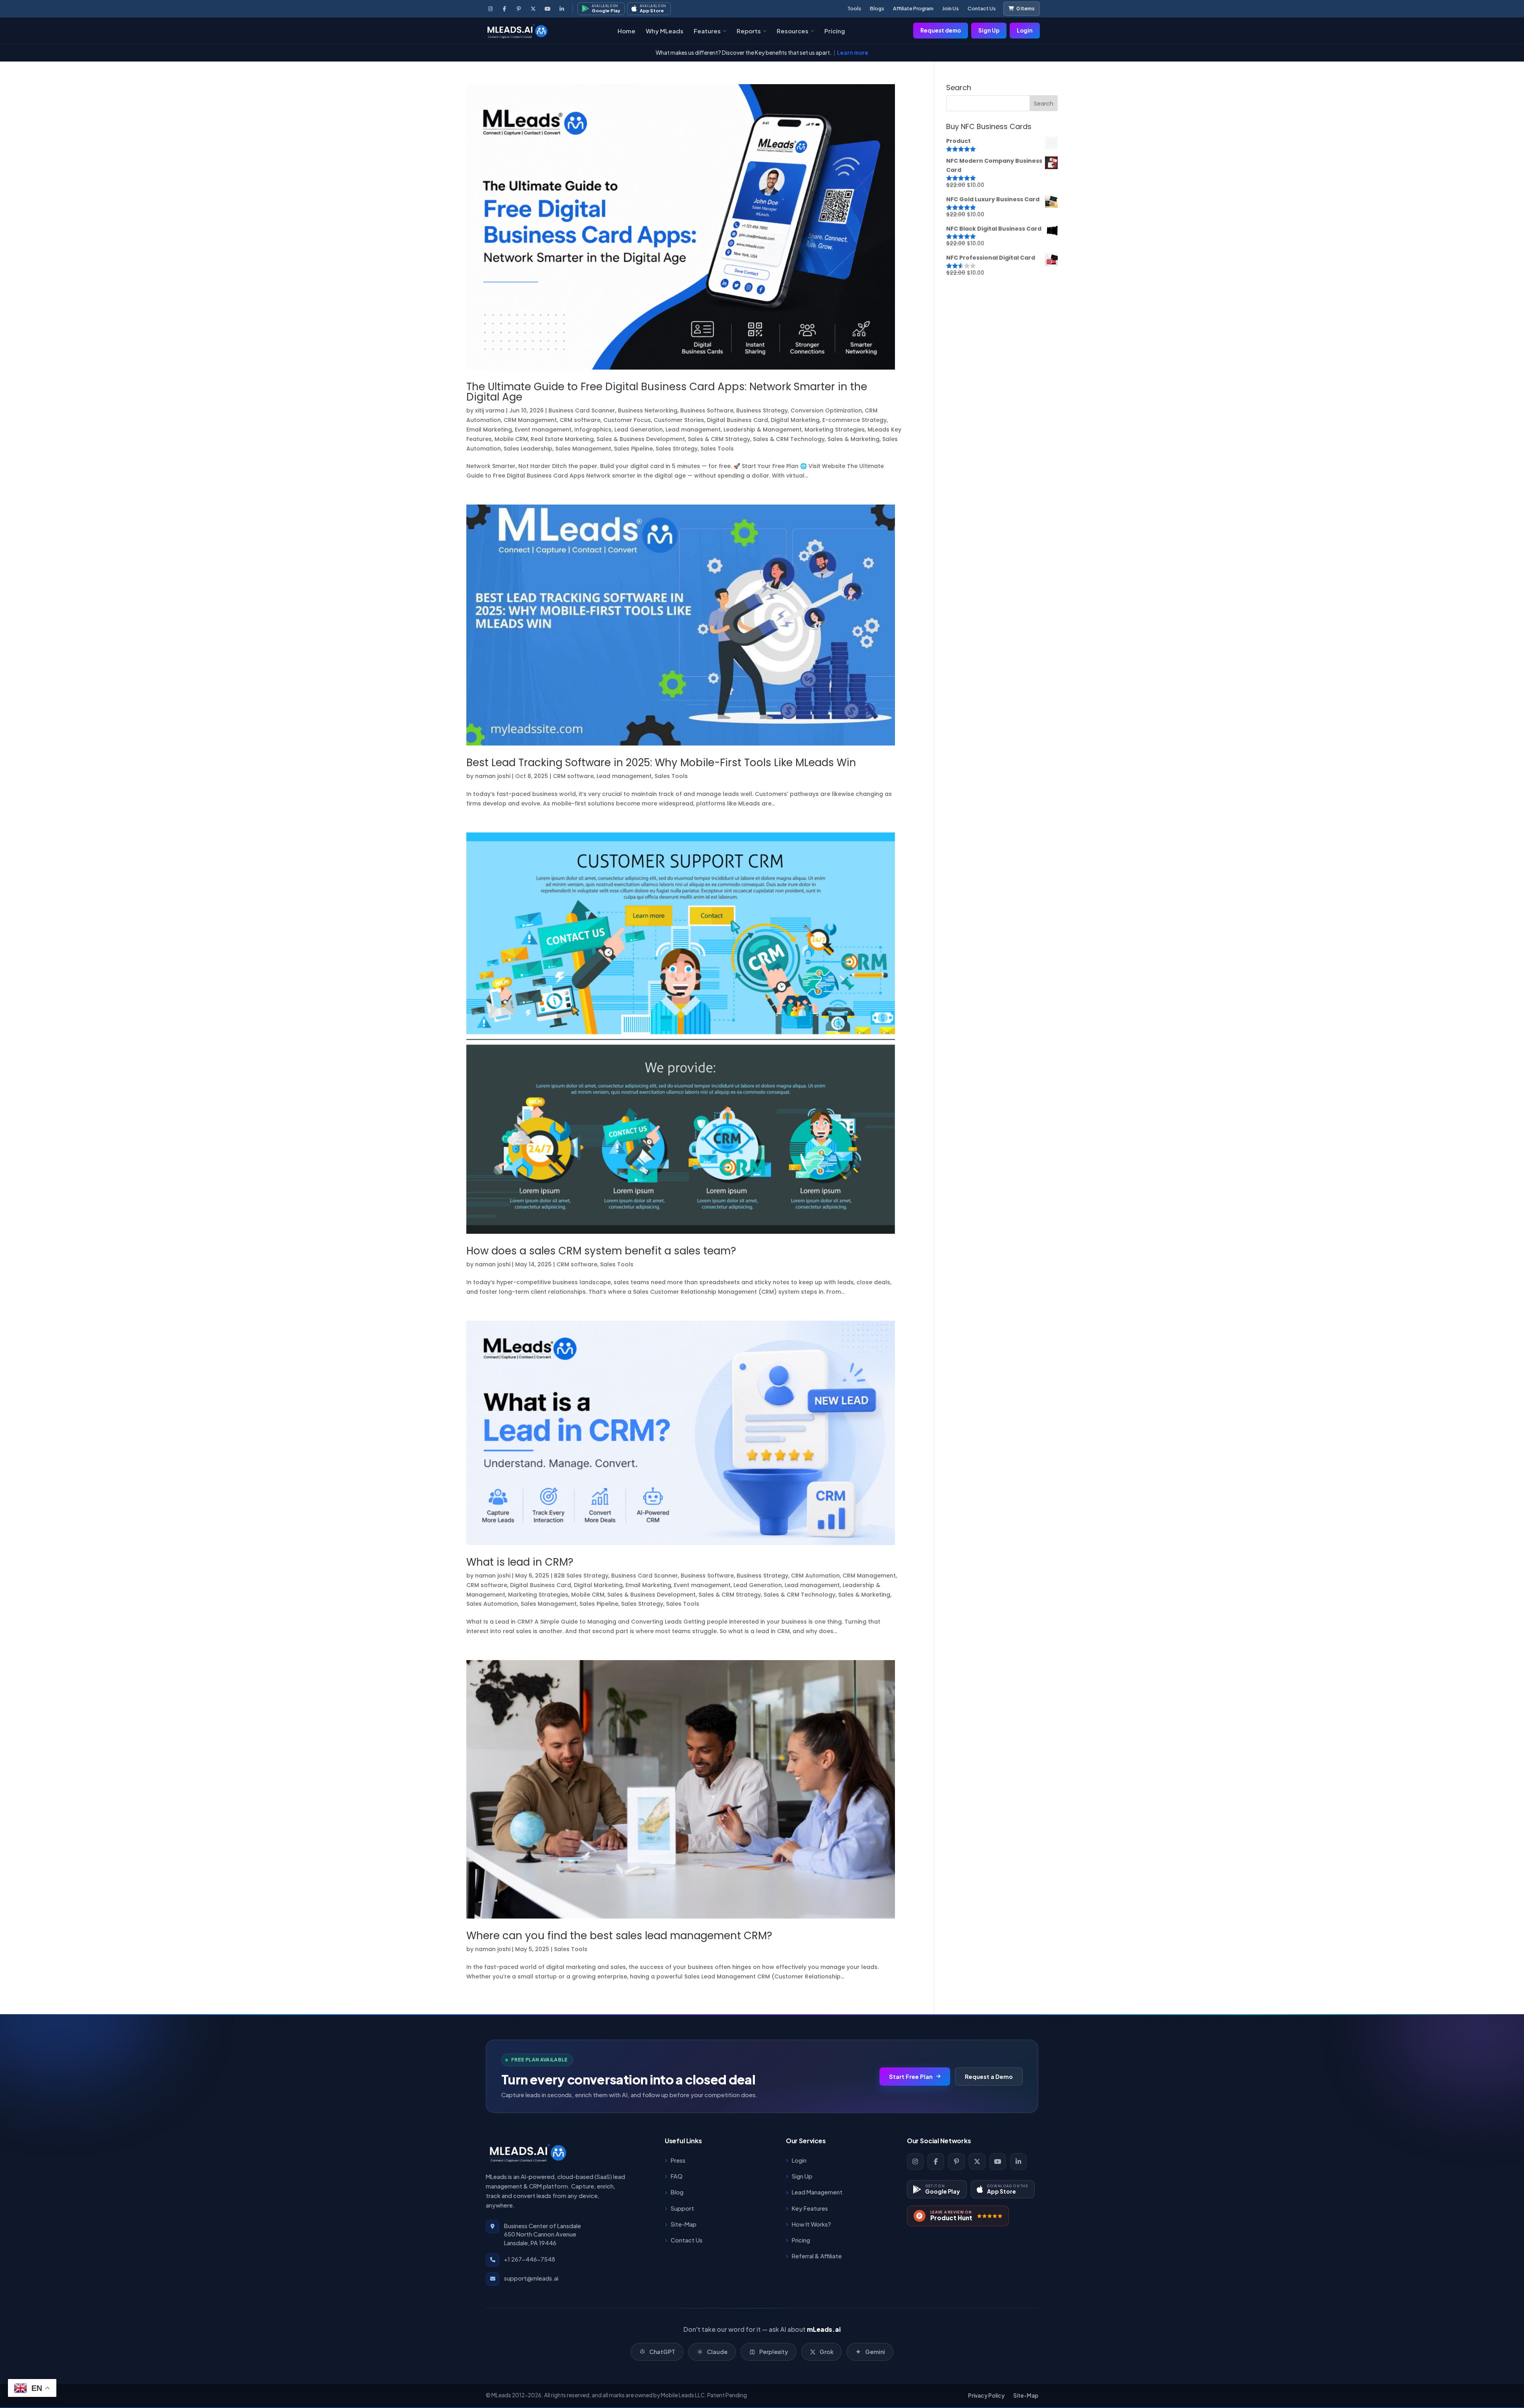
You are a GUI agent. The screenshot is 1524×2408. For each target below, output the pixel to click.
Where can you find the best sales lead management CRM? (619, 1936)
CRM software (580, 420)
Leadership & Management (763, 430)
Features (707, 31)
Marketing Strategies (835, 430)
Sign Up (989, 30)
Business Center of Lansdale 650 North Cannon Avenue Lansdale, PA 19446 (543, 2235)
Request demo (941, 30)
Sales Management (583, 449)
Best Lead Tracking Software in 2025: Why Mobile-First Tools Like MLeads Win (661, 763)
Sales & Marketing (853, 439)
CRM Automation (815, 1576)
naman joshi (493, 776)
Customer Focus (627, 420)
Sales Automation (492, 1604)
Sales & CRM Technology (789, 439)
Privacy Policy (986, 2395)
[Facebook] (504, 9)
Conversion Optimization (826, 410)
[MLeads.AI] (517, 31)
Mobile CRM (511, 439)
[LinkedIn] (562, 9)
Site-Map (1026, 2395)
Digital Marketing (795, 420)
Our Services (806, 2141)
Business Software (707, 410)
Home (626, 31)
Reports (749, 31)
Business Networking (648, 410)
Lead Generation (639, 430)
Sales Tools (717, 449)
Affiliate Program (913, 8)
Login (1025, 30)
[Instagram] (490, 9)
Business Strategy (762, 410)
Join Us (951, 8)
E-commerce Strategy (854, 420)
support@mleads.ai (531, 2278)
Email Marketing (489, 430)
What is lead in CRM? (520, 1562)
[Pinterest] (519, 9)
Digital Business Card (737, 420)
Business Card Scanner (582, 410)
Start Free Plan (911, 2077)
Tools (854, 8)
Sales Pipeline (633, 449)
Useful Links (683, 2141)
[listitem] (915, 2161)
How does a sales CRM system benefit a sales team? (601, 1251)
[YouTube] (547, 9)
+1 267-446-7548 (530, 2259)
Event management (543, 430)
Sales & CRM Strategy (719, 439)
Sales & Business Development (641, 439)
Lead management (693, 430)
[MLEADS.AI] (527, 2152)
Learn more (853, 53)
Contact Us (982, 8)
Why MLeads (665, 31)
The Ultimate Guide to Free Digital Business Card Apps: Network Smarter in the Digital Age (667, 392)
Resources (793, 31)
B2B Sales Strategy (581, 1576)
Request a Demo (989, 2077)
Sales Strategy (677, 449)
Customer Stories (679, 420)
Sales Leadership (528, 449)
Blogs (877, 8)
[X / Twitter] (533, 9)
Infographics (593, 430)
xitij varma (490, 410)
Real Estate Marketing (562, 439)
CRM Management (530, 420)
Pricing (835, 31)
